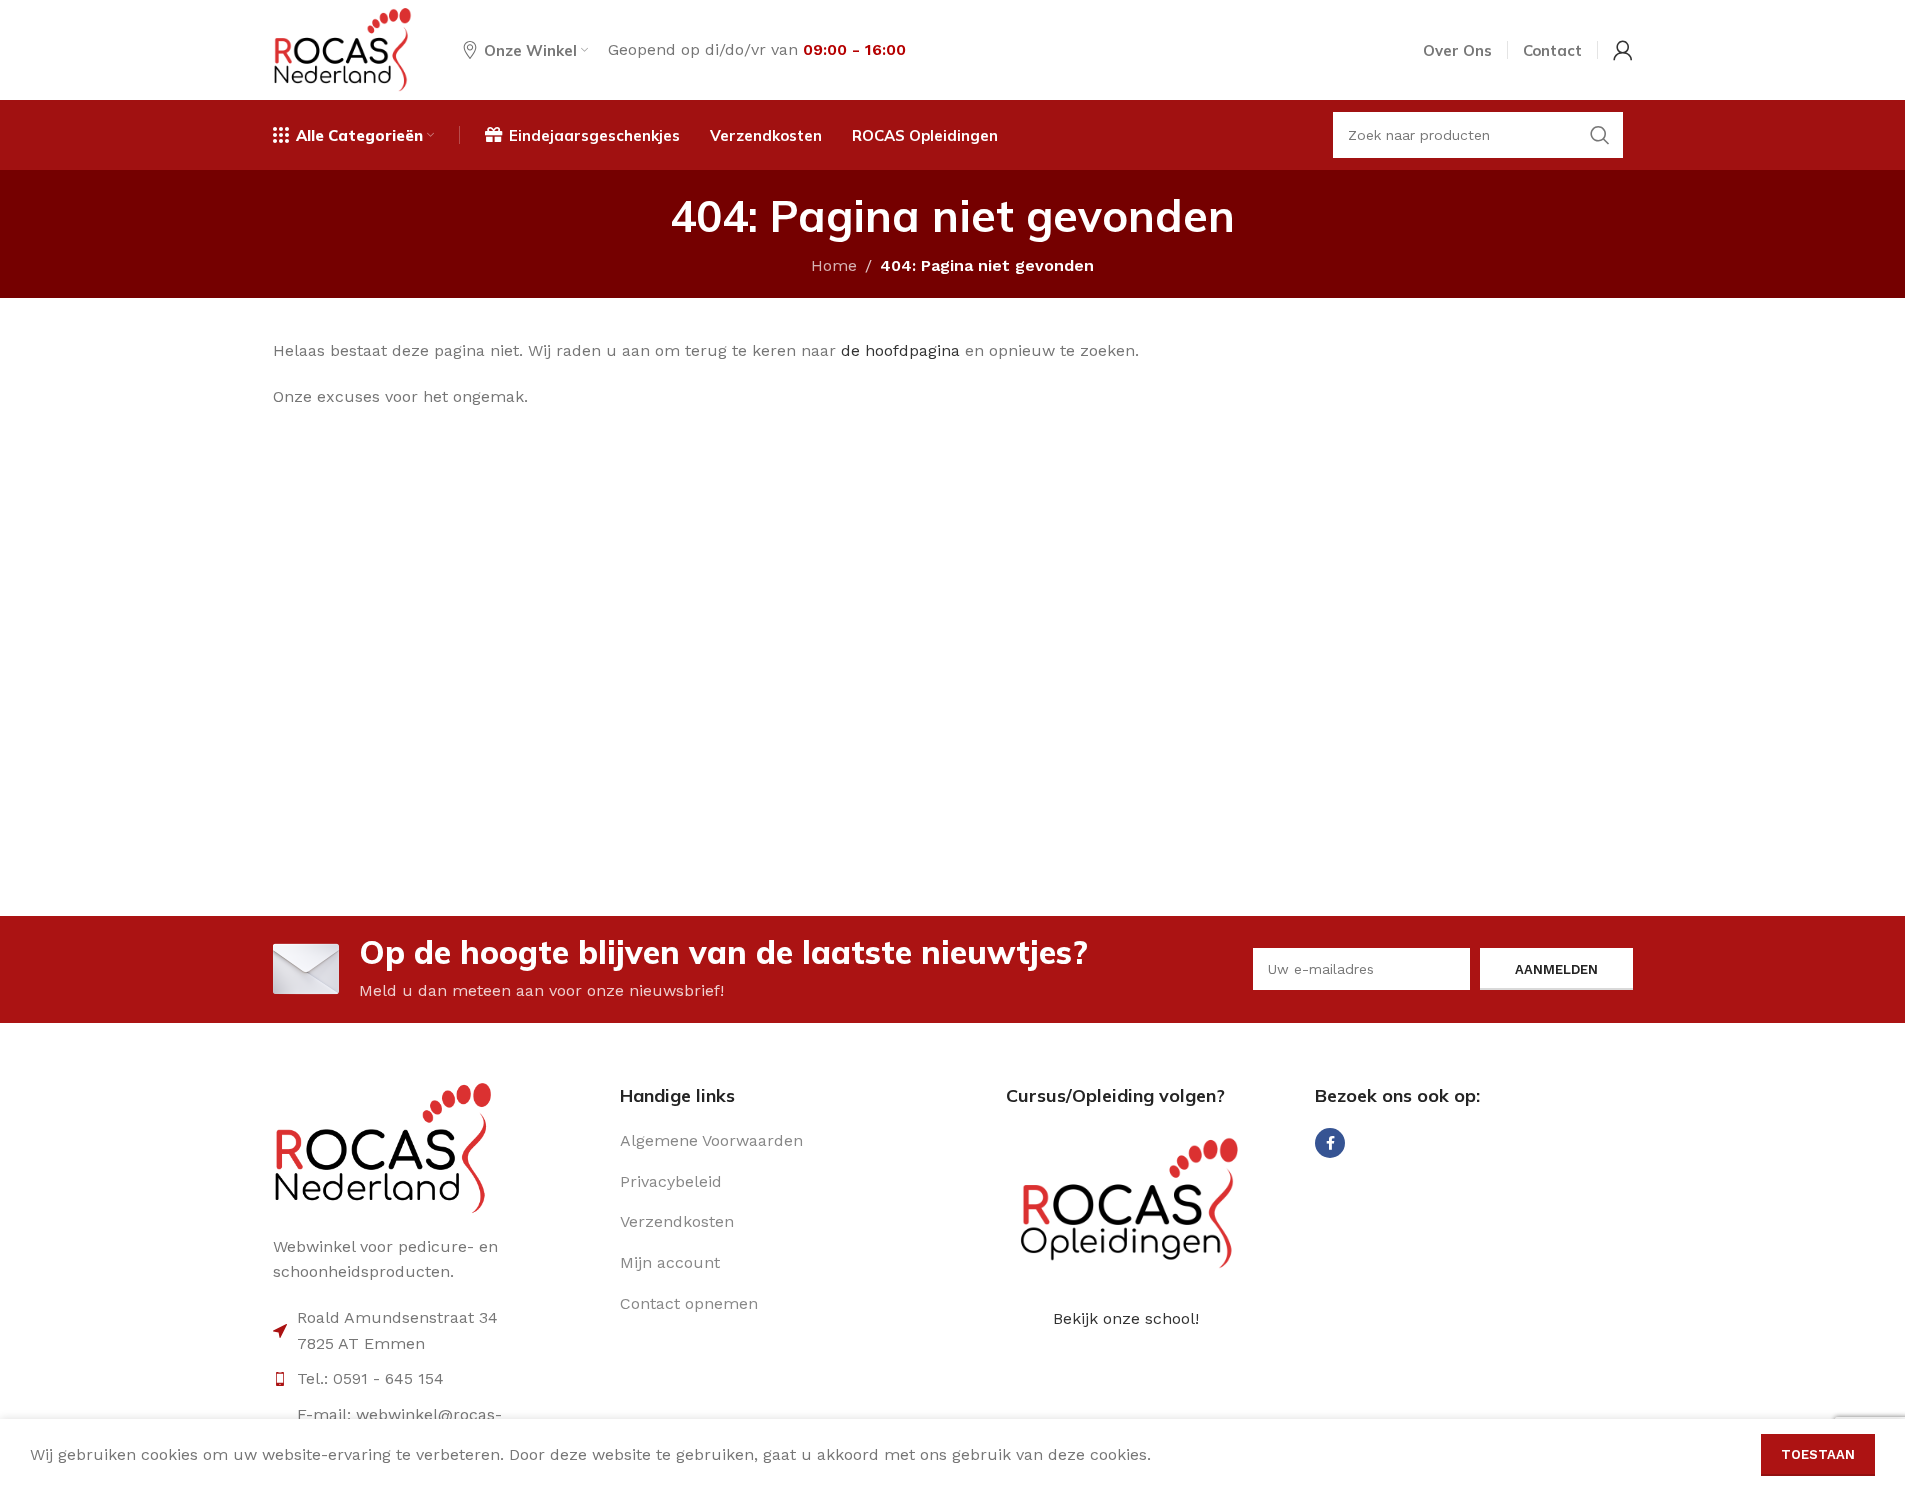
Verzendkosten (677, 1221)
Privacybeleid (671, 1181)
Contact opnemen (689, 1303)
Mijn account (670, 1262)
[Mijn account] (1623, 50)
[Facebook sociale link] (1330, 1143)
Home (834, 265)
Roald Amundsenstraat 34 (397, 1317)
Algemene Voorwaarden (711, 1140)
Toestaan (1818, 1454)
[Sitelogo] (343, 48)
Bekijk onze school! (1126, 1318)
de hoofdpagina (900, 350)
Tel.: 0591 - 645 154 (370, 1378)
